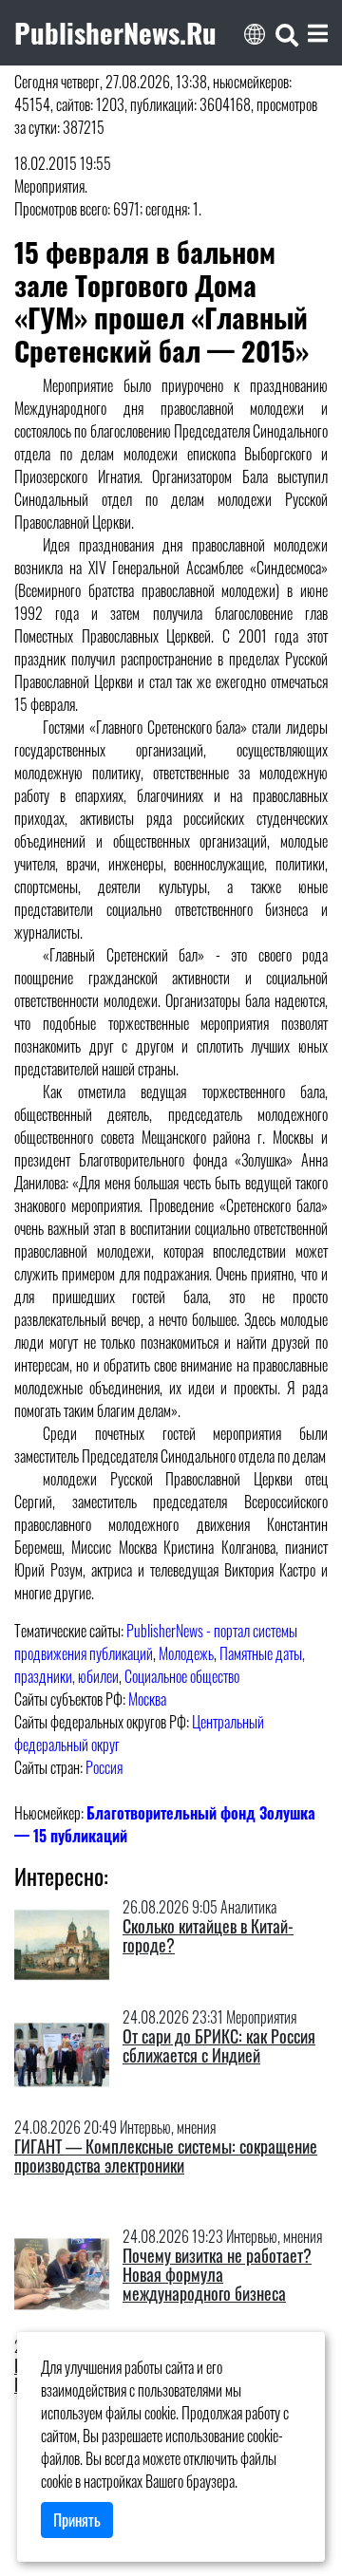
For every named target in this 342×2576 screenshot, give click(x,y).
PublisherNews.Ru (115, 32)
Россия (104, 1767)
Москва (147, 1699)
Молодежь (186, 1653)
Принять (77, 2520)
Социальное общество (182, 1676)
